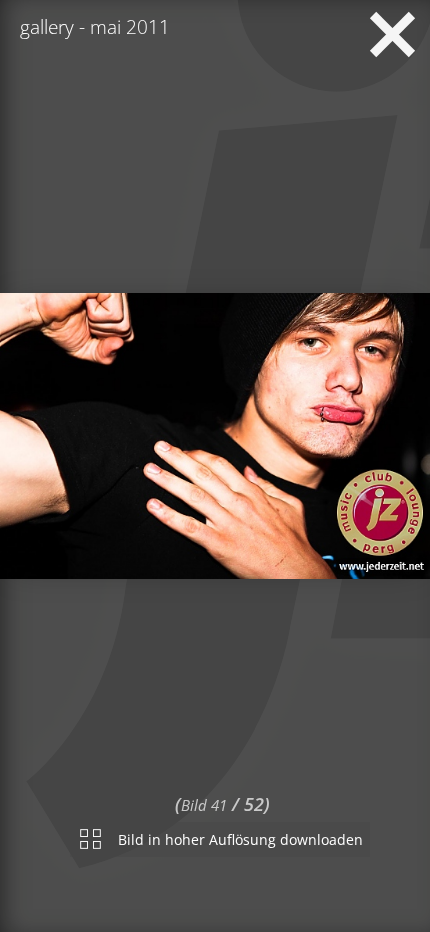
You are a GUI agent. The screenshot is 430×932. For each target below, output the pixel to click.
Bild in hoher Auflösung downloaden (240, 835)
